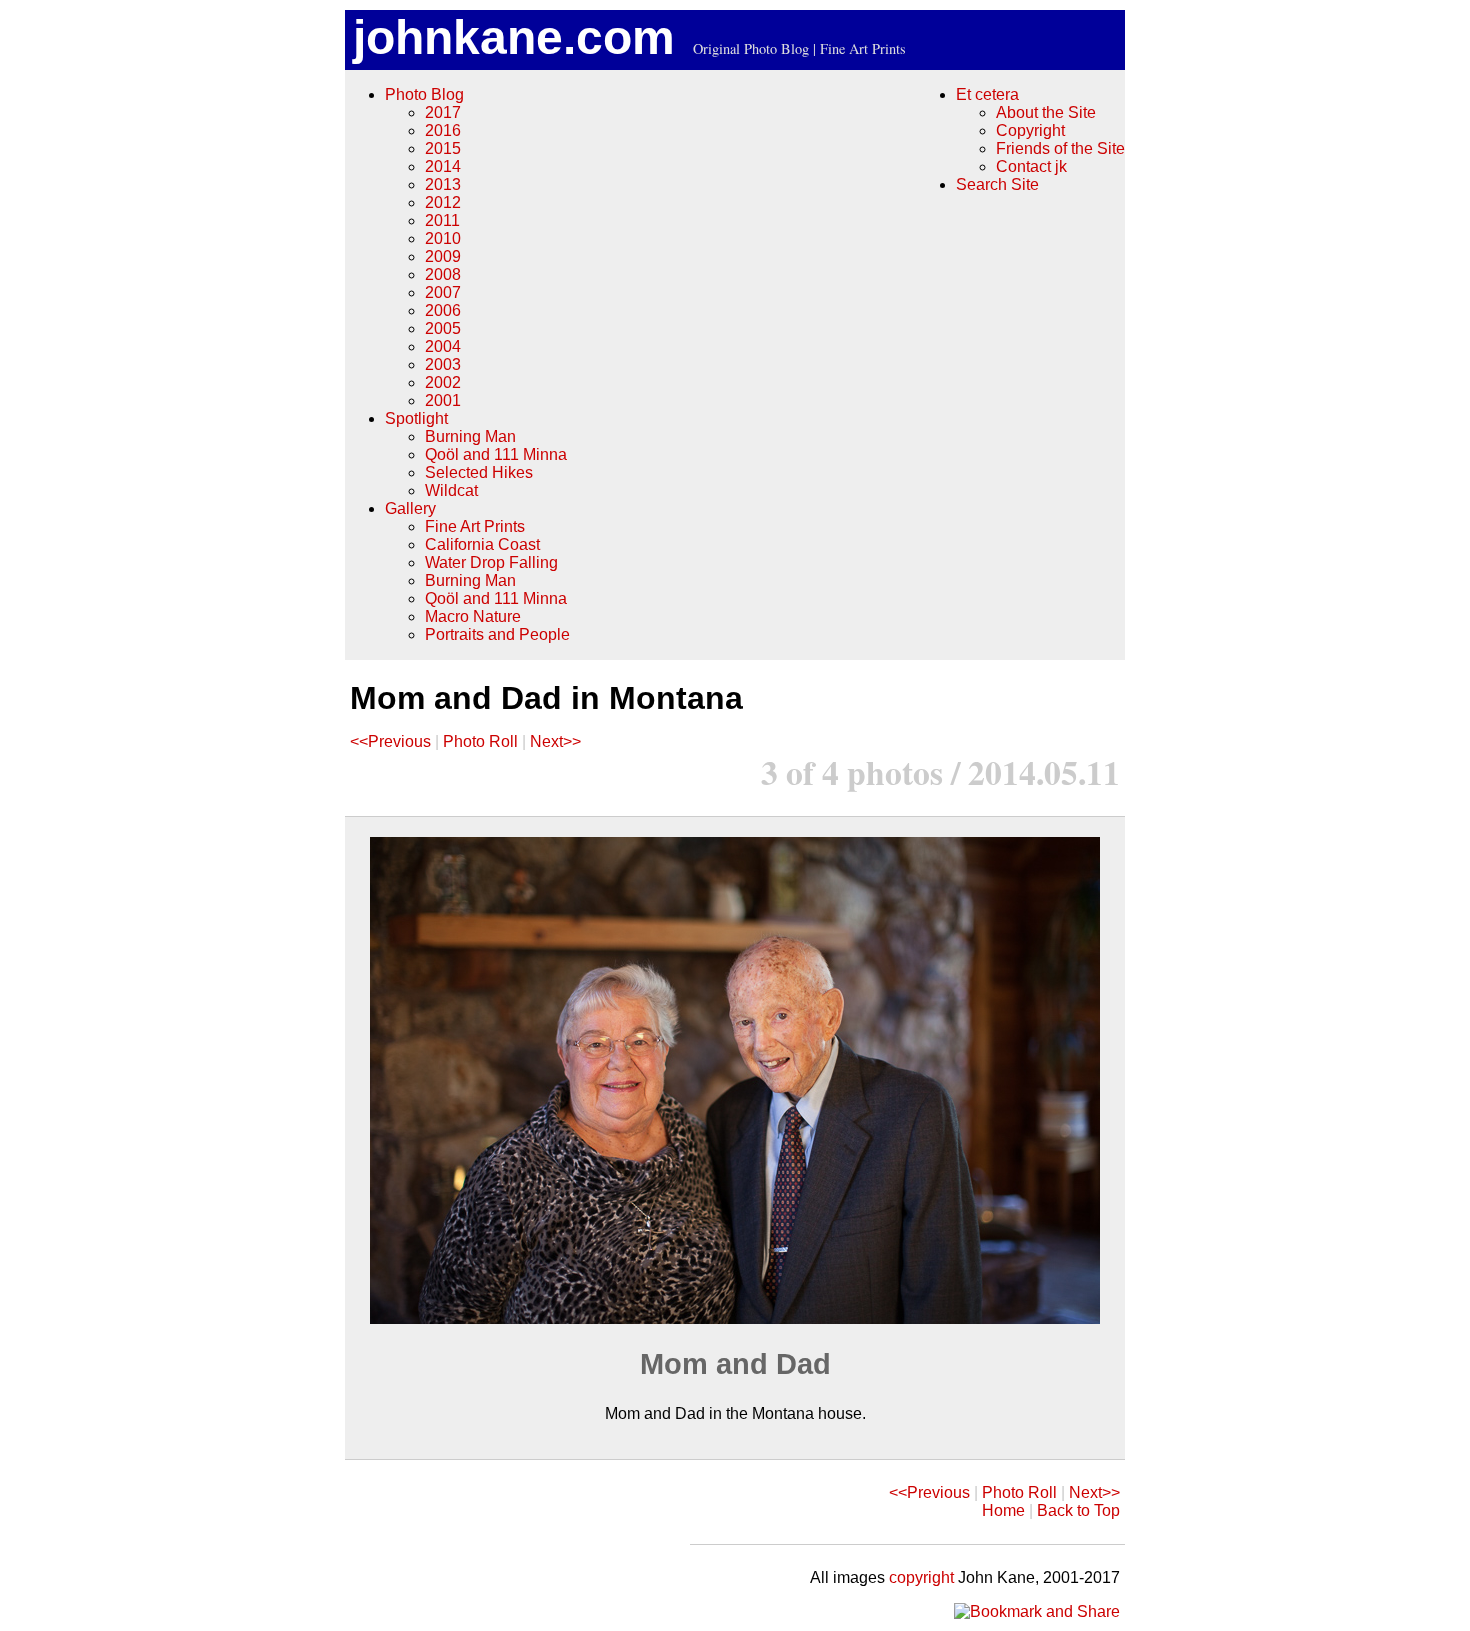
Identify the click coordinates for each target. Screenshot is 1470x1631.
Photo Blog (424, 94)
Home (1003, 1510)
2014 (443, 166)
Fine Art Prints (475, 526)
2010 (443, 238)
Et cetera (987, 94)
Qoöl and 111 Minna (496, 454)
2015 (443, 148)
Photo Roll (480, 741)
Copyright (1030, 130)
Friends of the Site (1060, 148)
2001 (443, 400)
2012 (443, 202)
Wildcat (451, 490)
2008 (443, 274)
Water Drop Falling (491, 562)
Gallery (410, 508)
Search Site (997, 184)
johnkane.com (514, 37)
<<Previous (390, 741)
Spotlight (416, 418)
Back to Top (1078, 1510)
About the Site (1046, 112)
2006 (443, 310)
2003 (443, 364)
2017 (443, 112)
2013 (443, 184)
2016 (443, 130)
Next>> (555, 741)
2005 (443, 328)
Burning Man (470, 436)
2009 (443, 256)
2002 (443, 382)
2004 (443, 346)
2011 (442, 220)
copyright (921, 1577)
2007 (443, 292)
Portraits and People (497, 634)
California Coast (482, 544)
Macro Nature (473, 616)
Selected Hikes (479, 472)
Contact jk (1031, 166)
